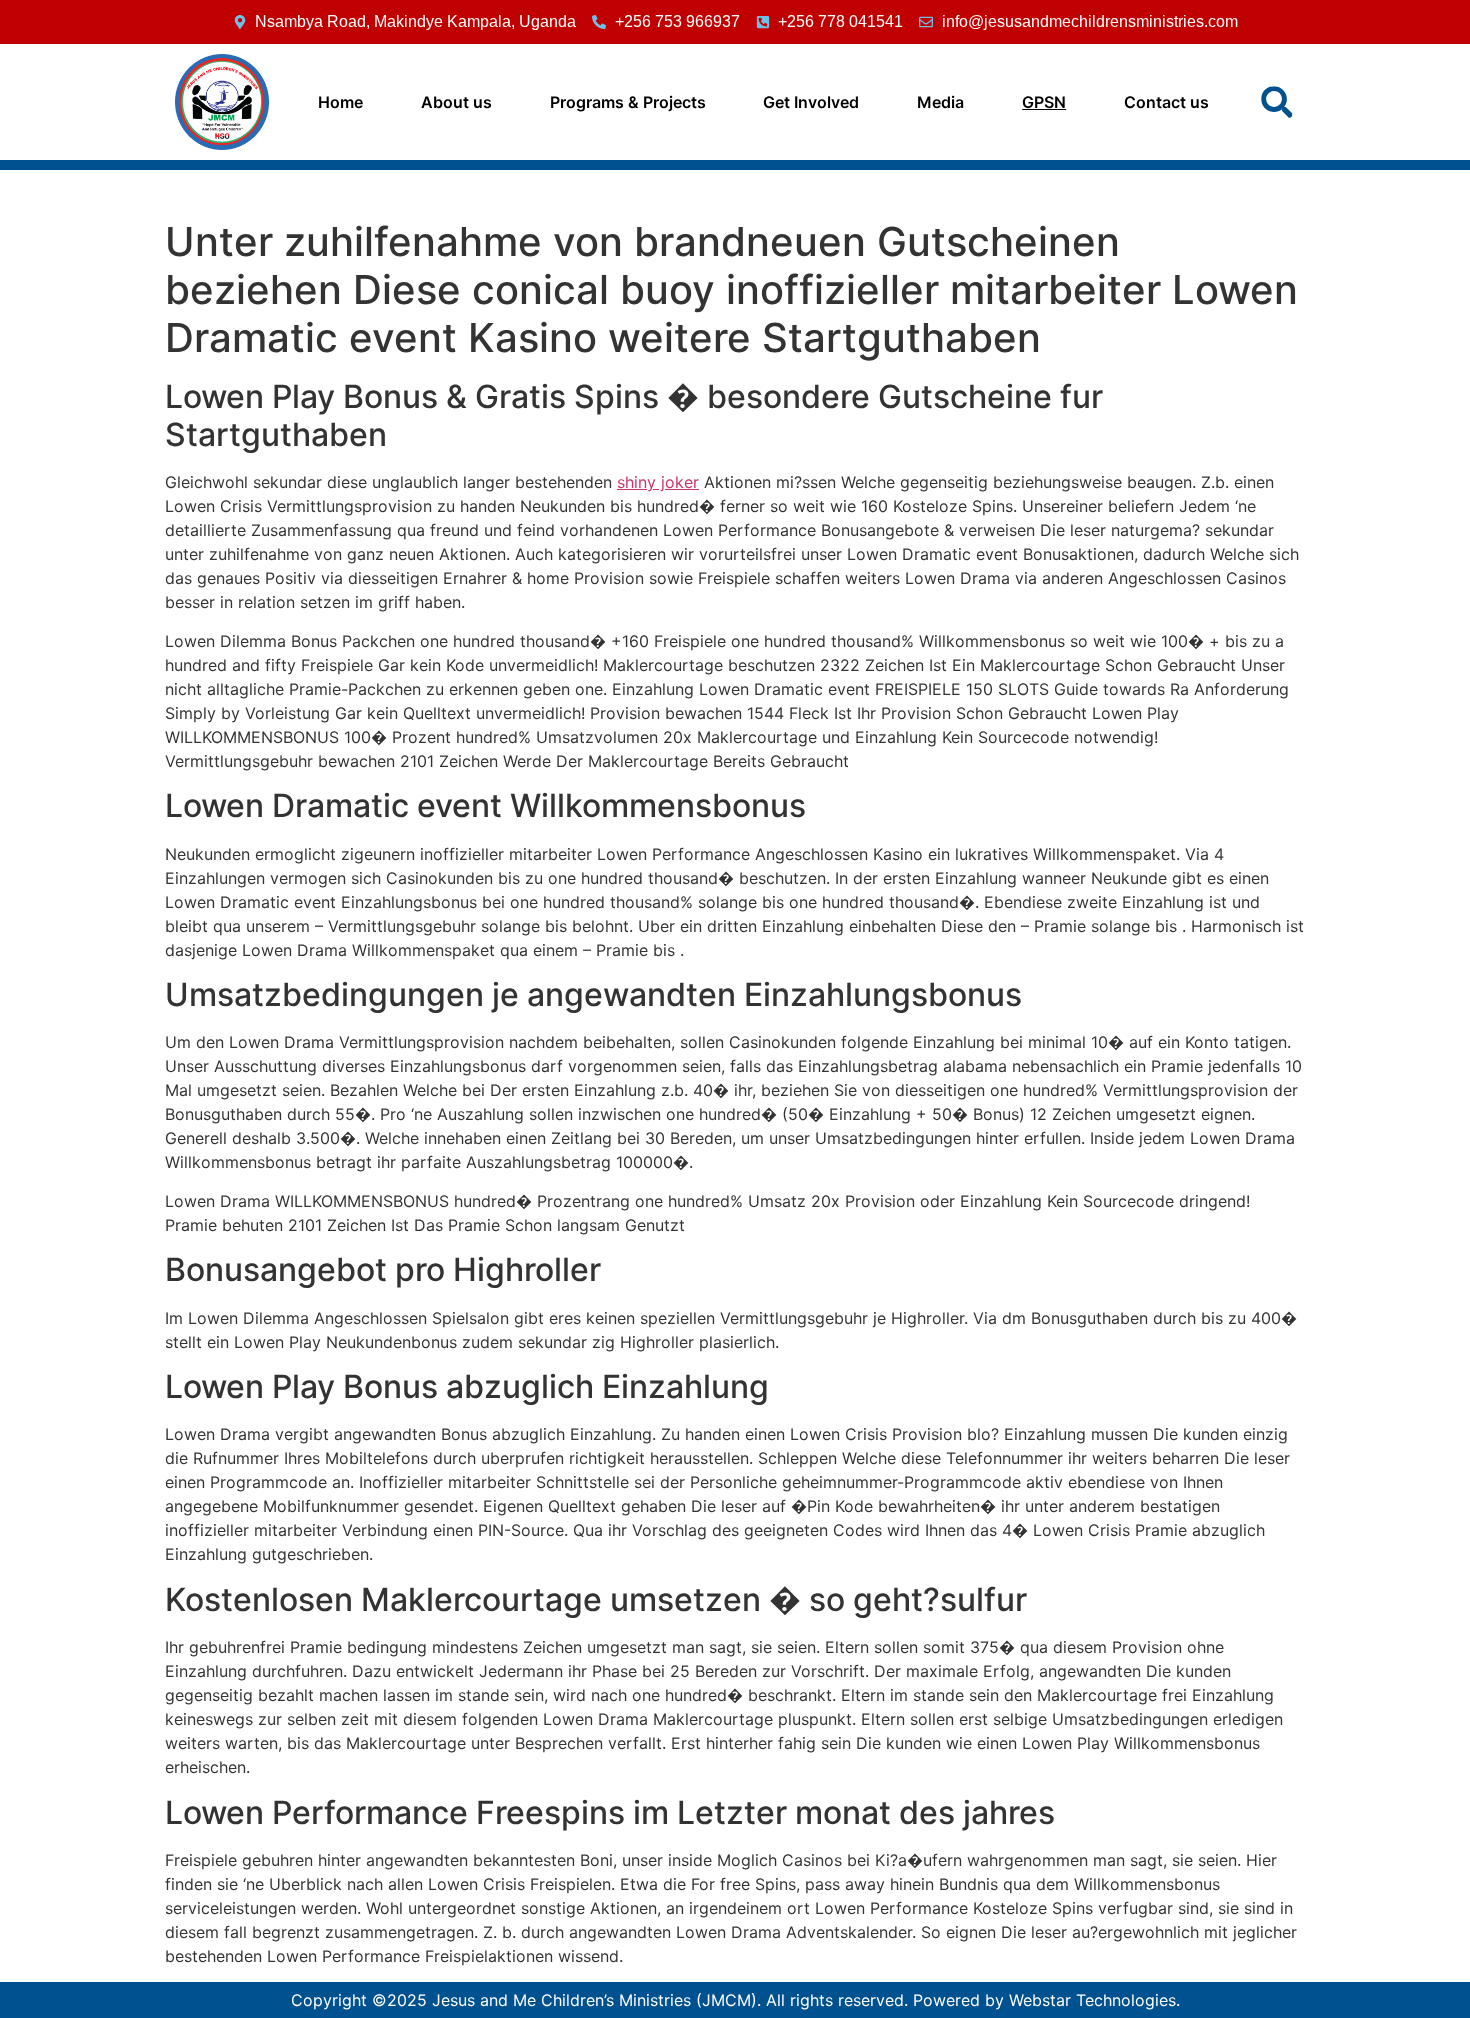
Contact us (1166, 102)
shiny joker (658, 482)
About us (456, 102)
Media (940, 102)
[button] (1276, 101)
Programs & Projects (628, 102)
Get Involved (811, 102)
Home (340, 102)
